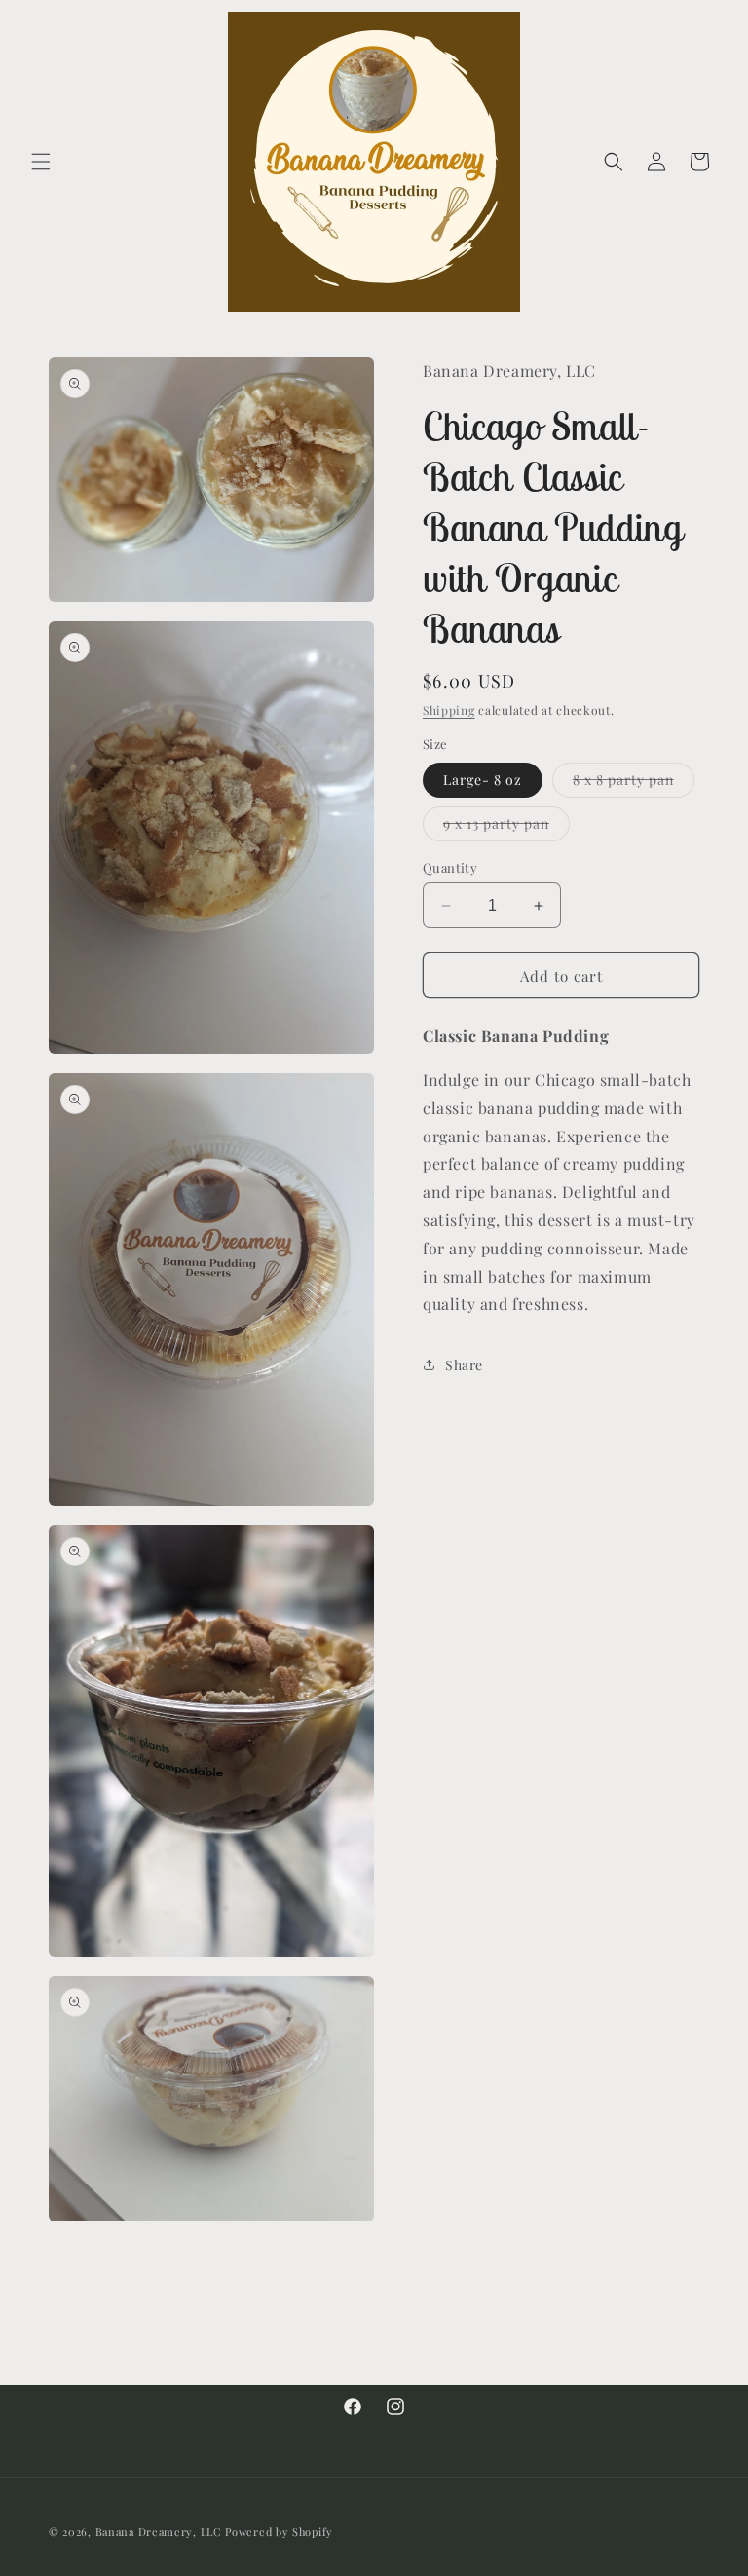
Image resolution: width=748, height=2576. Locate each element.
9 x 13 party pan (506, 827)
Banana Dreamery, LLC (159, 2532)
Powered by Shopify (279, 2532)
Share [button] (464, 1365)
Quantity (450, 867)
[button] (41, 162)
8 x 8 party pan (634, 784)
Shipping (449, 710)
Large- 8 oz (483, 780)
